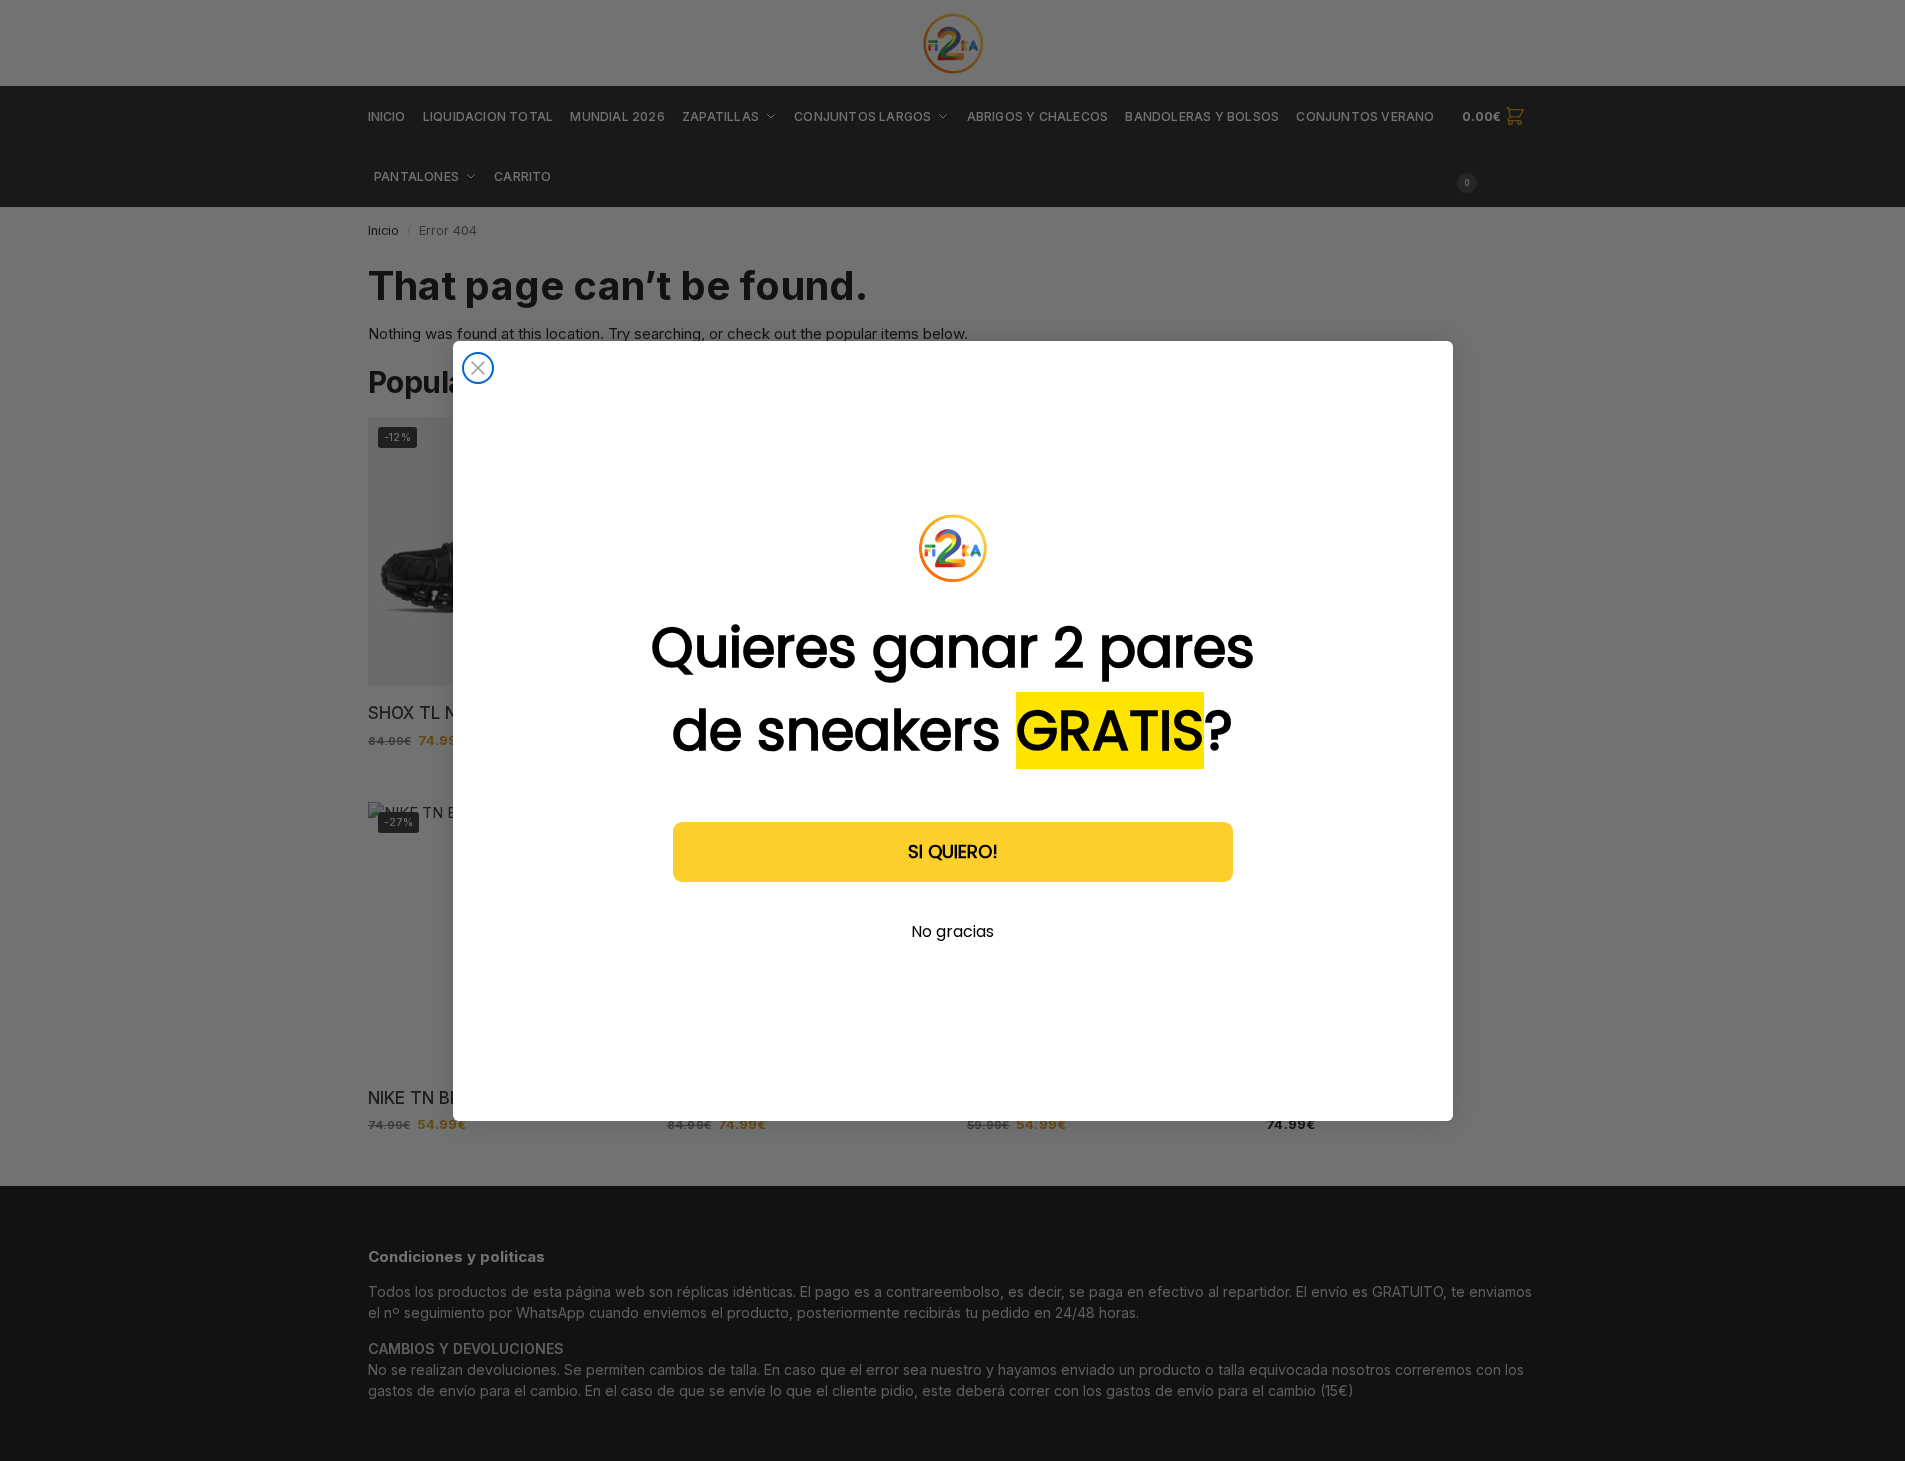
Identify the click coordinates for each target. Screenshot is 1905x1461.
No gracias (952, 930)
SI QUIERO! (953, 850)
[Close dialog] (478, 368)
